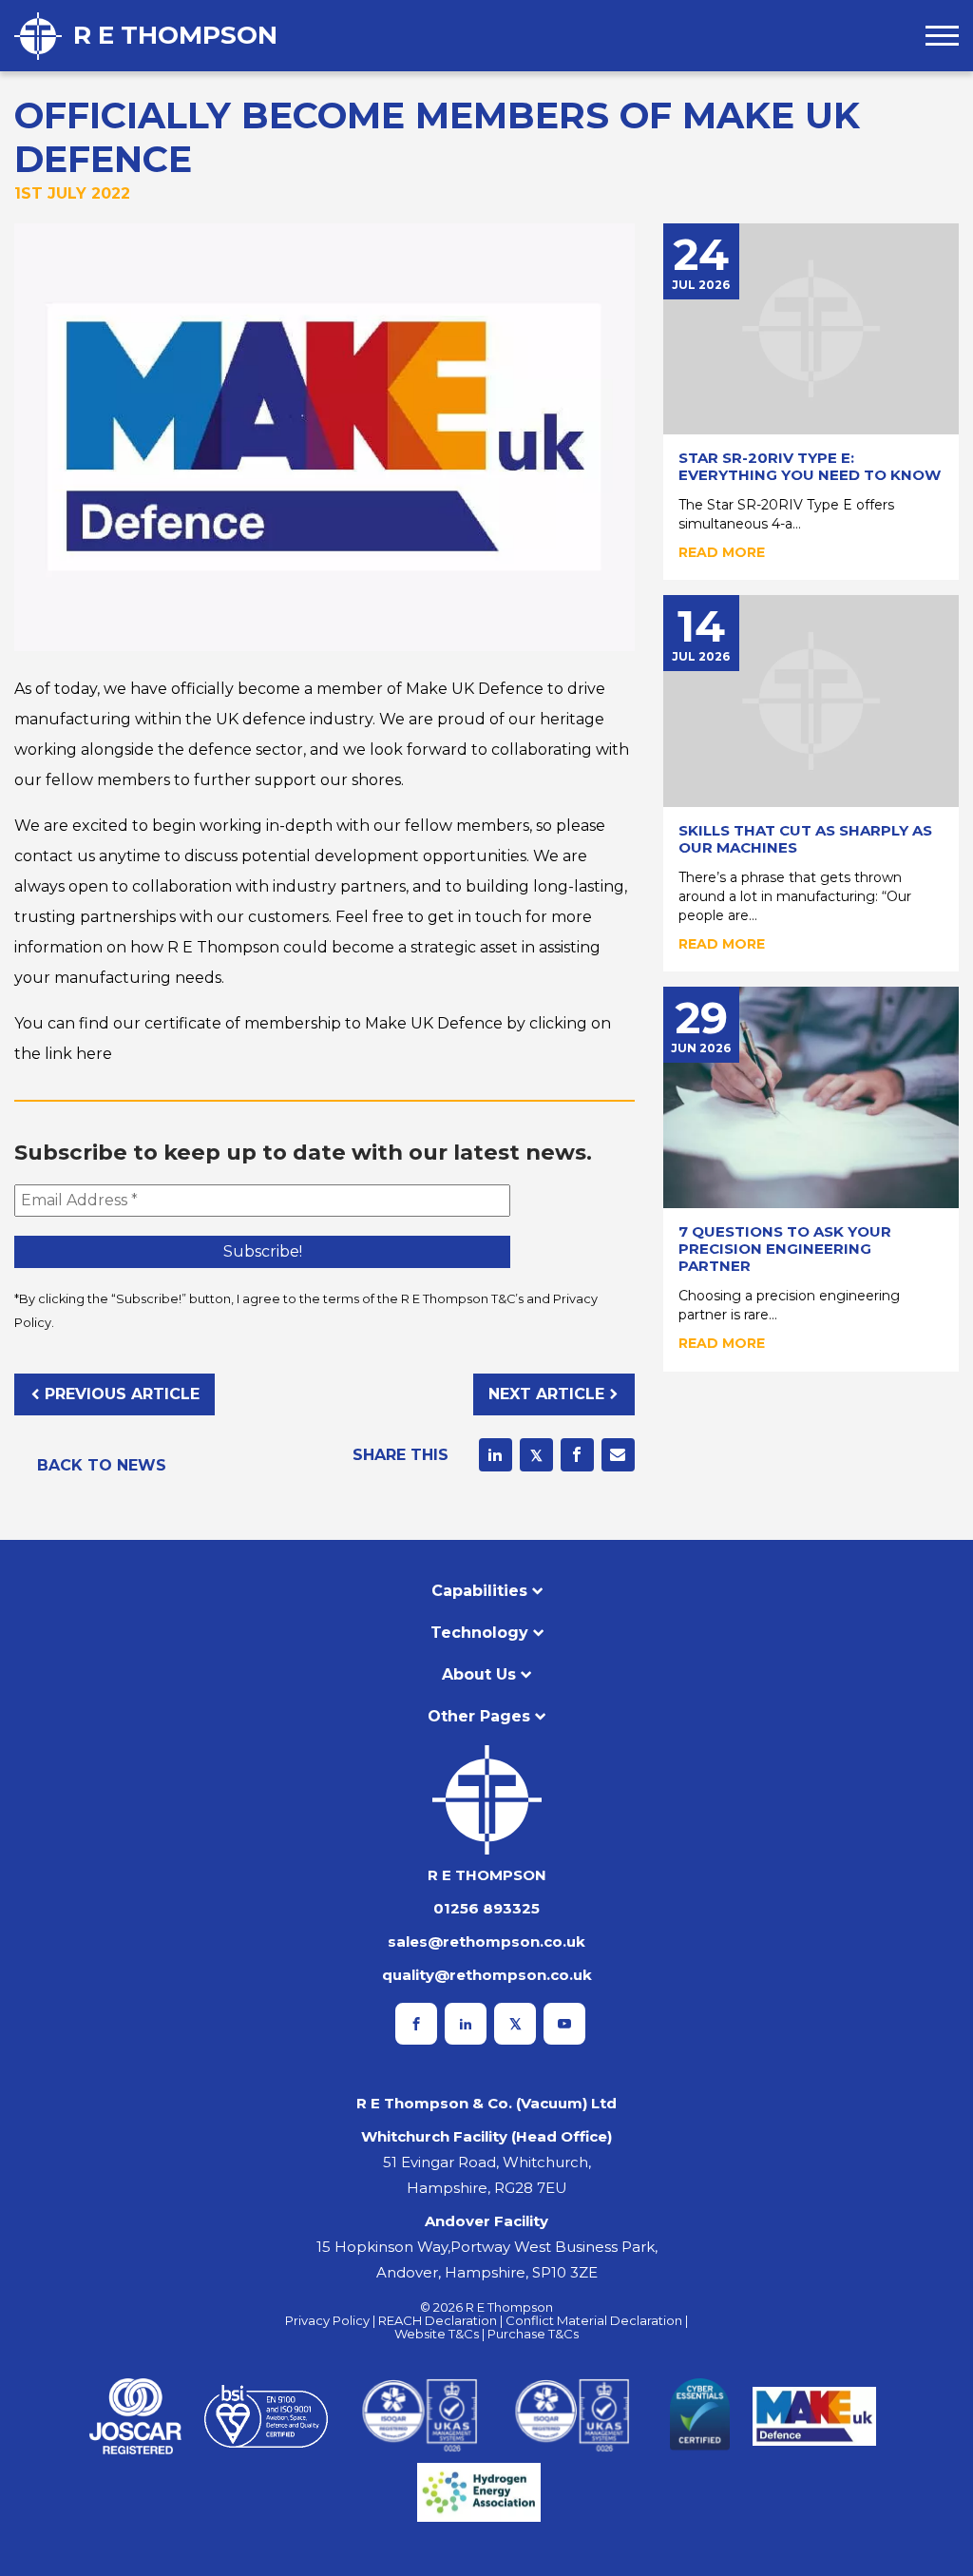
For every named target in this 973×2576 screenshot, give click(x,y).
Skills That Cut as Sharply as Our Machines (805, 839)
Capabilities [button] (479, 1591)
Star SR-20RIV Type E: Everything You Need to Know (810, 466)
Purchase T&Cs (533, 2334)
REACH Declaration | (442, 2320)
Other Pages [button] (479, 1716)
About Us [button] (479, 1674)
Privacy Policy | (332, 2320)
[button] (942, 36)
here (94, 1054)
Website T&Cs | (441, 2334)
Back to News (102, 1465)
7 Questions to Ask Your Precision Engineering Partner (785, 1249)
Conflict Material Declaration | (597, 2320)
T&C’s (507, 1299)
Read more (722, 552)
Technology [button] (479, 1633)
